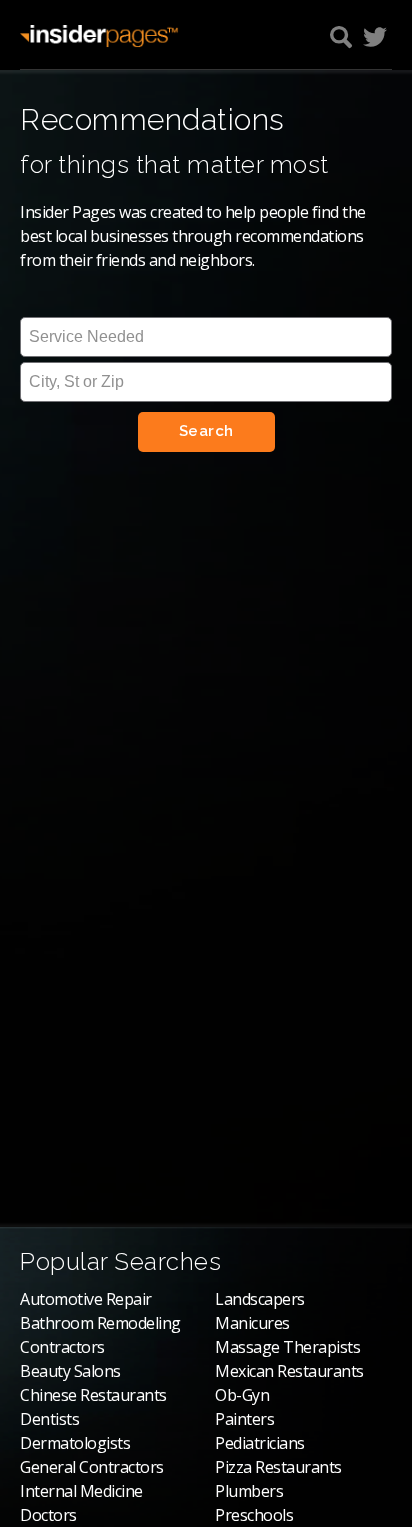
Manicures (252, 1323)
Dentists (49, 1419)
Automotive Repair (86, 1299)
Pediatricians (260, 1443)
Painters (244, 1419)
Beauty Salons (70, 1371)
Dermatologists (75, 1443)
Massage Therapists (287, 1347)
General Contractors (92, 1467)
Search (206, 431)
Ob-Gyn (242, 1395)
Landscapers (260, 1299)
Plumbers (249, 1491)
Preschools (254, 1515)
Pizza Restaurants (278, 1467)
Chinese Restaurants (93, 1395)
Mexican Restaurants (289, 1371)
